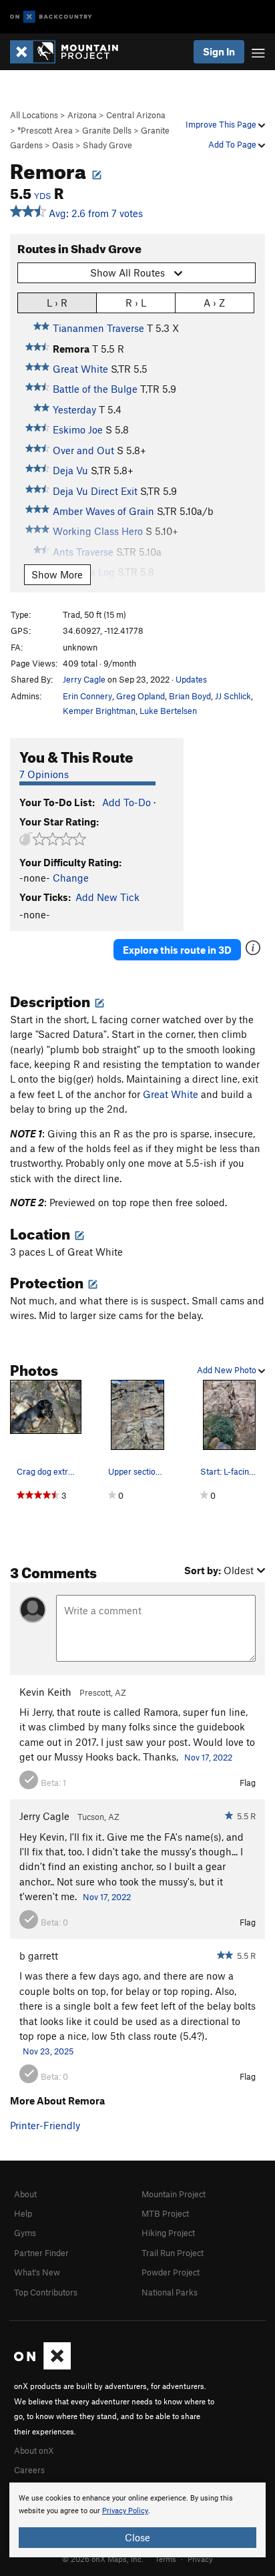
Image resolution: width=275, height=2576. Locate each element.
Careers (29, 2470)
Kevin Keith (45, 1692)
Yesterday (74, 409)
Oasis (63, 145)
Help (23, 2213)
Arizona (82, 115)
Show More (57, 574)
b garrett (39, 1956)
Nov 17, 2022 (208, 1757)
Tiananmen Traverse (98, 328)
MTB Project (165, 2213)
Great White (80, 369)
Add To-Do (126, 802)
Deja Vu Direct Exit (95, 491)
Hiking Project (168, 2233)
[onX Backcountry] (51, 17)
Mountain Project (174, 2194)
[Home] (71, 52)
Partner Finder (41, 2253)
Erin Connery (87, 696)
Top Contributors (46, 2292)
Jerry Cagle (84, 679)
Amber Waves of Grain (103, 511)
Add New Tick (107, 897)
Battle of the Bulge (95, 389)
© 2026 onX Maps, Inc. (103, 2559)
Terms (166, 2559)
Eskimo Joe (78, 429)
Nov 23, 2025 (48, 2051)
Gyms (25, 2233)
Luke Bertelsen (168, 711)
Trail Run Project (173, 2253)
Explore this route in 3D (177, 950)
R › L (136, 303)
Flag (248, 1783)
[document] (137, 2520)
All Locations (34, 115)
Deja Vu (70, 470)
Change (71, 878)
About (25, 2194)
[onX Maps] (42, 2366)
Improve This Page (222, 124)
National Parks (170, 2292)
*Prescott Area (45, 130)
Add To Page (233, 144)
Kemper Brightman (99, 711)
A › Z (214, 303)
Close (137, 2537)
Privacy (200, 2559)
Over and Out (83, 450)
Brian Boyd (190, 696)
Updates (191, 679)
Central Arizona (136, 115)
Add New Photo (228, 1370)
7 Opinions (44, 774)
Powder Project (171, 2272)
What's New (37, 2272)
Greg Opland (141, 696)
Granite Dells (107, 130)
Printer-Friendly (45, 2125)
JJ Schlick (233, 696)
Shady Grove (107, 145)
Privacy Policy (125, 2511)
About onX (34, 2450)
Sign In (219, 51)
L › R (57, 303)
